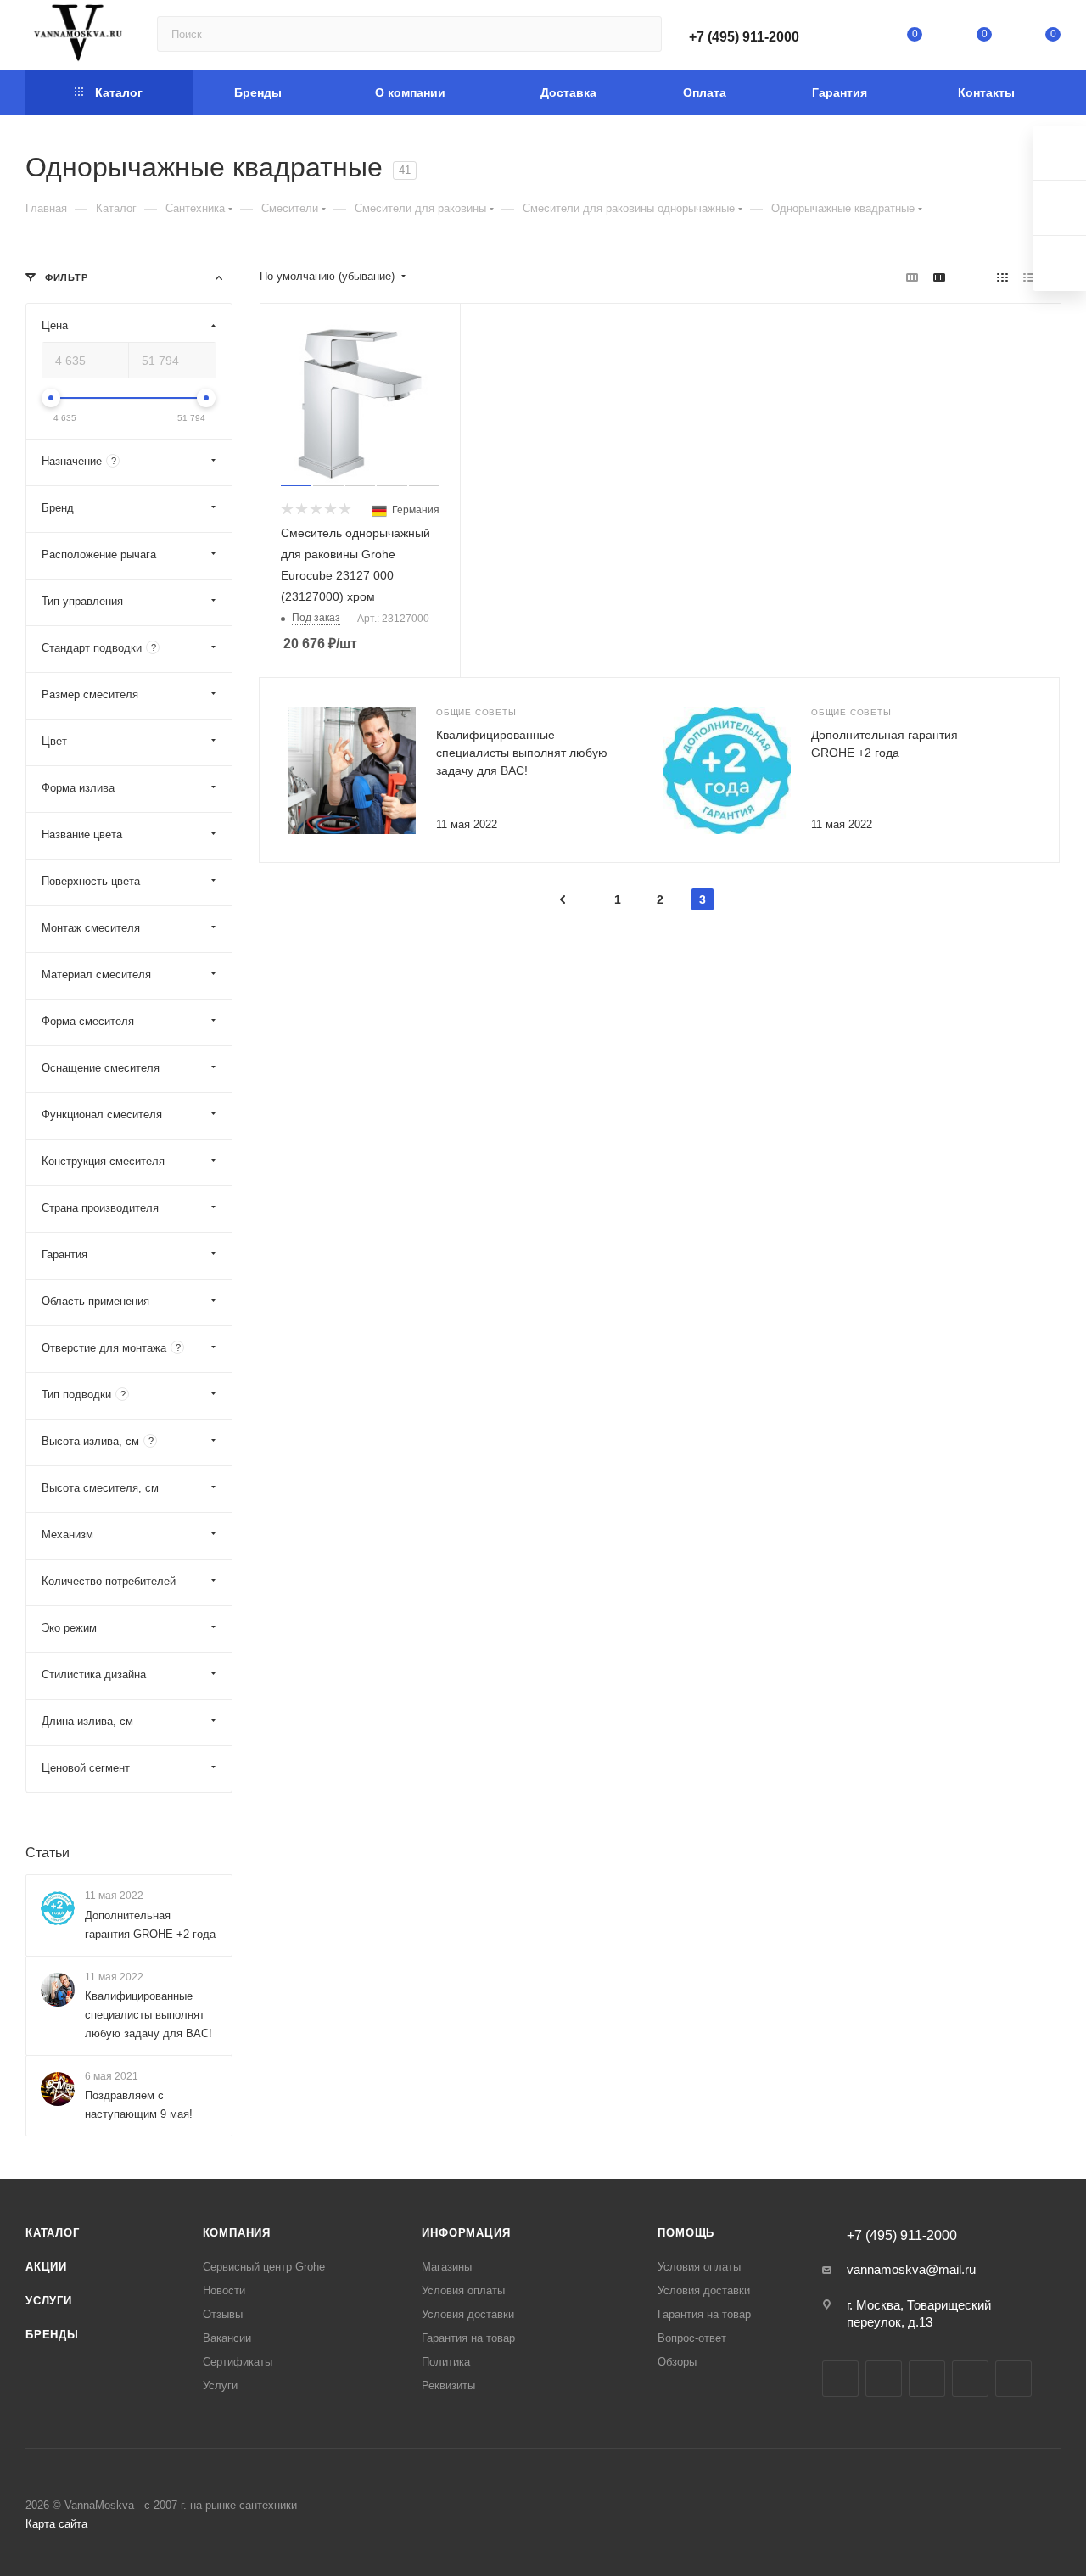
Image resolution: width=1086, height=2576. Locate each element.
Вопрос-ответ (692, 2338)
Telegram (884, 2379)
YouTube (927, 2379)
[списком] (1029, 277)
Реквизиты (448, 2386)
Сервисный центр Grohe (264, 2267)
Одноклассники (970, 2379)
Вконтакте (840, 2379)
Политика (446, 2362)
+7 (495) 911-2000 (744, 37)
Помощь (686, 2233)
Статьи (48, 1853)
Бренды (52, 2335)
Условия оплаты (463, 2290)
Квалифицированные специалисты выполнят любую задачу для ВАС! (522, 753)
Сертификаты (238, 2362)
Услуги (49, 2301)
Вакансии (227, 2338)
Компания (237, 2233)
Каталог (53, 2233)
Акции (46, 2267)
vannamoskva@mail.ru (911, 2269)
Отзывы (223, 2314)
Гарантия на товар (468, 2338)
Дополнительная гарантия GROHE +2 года (150, 1925)
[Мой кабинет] (846, 38)
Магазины (447, 2267)
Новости (224, 2290)
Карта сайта (56, 2524)
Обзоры (677, 2362)
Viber (1013, 2379)
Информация (466, 2233)
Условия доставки (468, 2314)
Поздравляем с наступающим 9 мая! (139, 2105)
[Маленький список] (912, 277)
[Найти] (641, 34)
